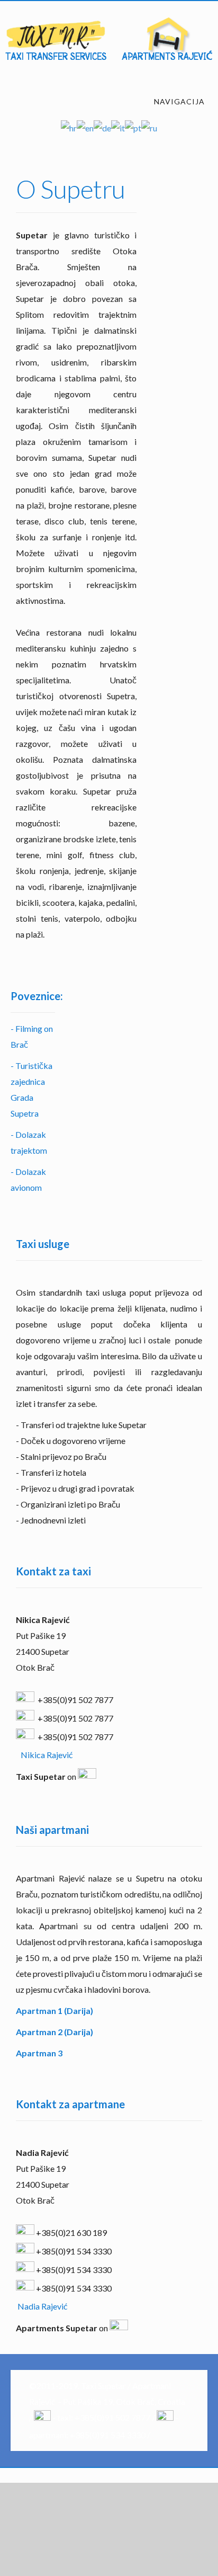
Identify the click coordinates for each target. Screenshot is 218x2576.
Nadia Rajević (42, 2306)
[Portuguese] (133, 127)
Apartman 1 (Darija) (54, 2011)
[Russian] (149, 127)
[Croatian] (69, 127)
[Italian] (118, 127)
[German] (102, 127)
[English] (85, 127)
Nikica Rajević (47, 1755)
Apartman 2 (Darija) (54, 2032)
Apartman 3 (39, 2053)
